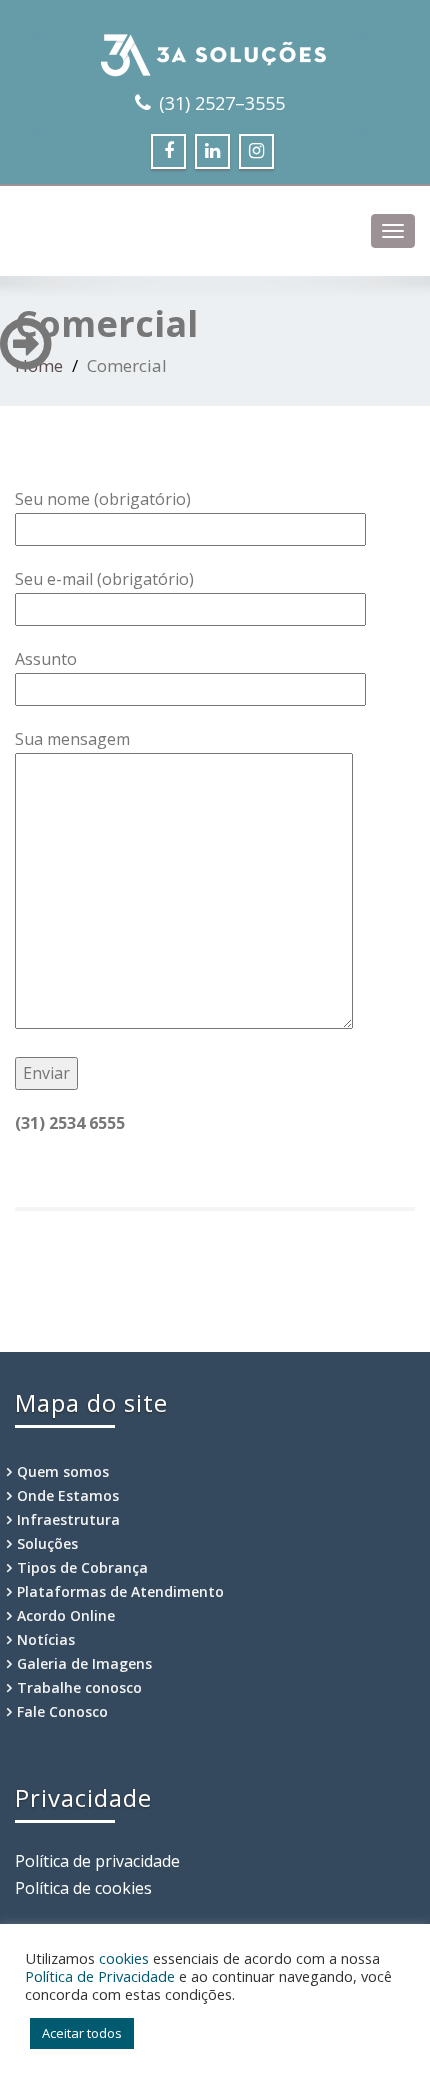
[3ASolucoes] (215, 50)
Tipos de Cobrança (82, 1567)
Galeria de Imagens (84, 1663)
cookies (124, 1958)
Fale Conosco (62, 1711)
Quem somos (63, 1471)
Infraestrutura (68, 1519)
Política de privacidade (97, 1861)
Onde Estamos (68, 1495)
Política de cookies (83, 1888)
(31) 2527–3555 (222, 103)
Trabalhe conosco (79, 1687)
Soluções (47, 1543)
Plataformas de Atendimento (120, 1591)
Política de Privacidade (100, 1976)
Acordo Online (66, 1615)
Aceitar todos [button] (82, 2033)
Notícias (46, 1639)
